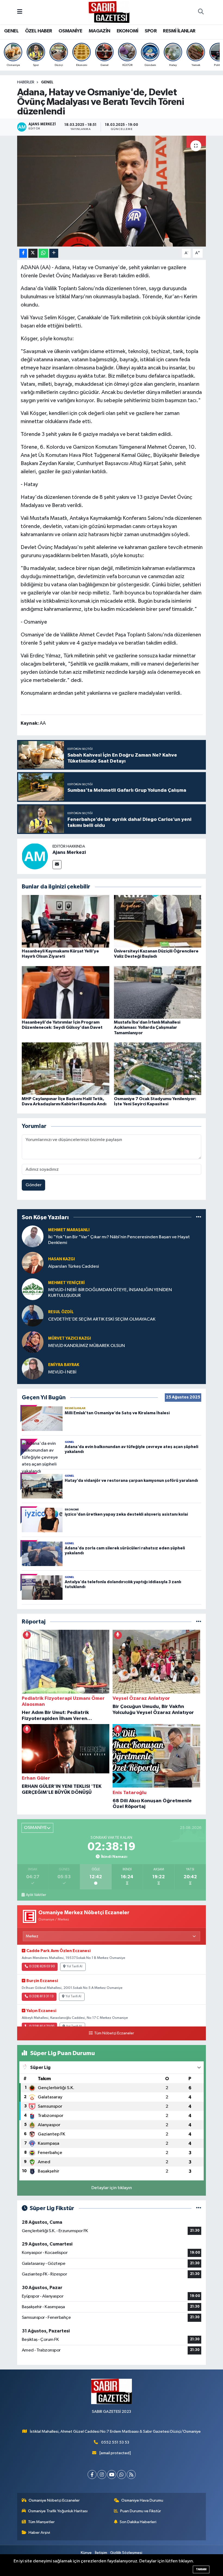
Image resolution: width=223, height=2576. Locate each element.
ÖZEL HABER (39, 31)
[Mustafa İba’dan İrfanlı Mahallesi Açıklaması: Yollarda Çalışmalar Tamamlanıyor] (158, 992)
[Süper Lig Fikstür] (199, 2208)
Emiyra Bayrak (64, 1365)
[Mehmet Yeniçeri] (33, 1289)
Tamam (201, 2569)
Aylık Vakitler (36, 1895)
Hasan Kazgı (61, 1259)
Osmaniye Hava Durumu (142, 2500)
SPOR (151, 31)
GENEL (11, 31)
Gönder (34, 1185)
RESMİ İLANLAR (179, 31)
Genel (47, 82)
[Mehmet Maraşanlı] (33, 1236)
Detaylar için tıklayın (112, 2188)
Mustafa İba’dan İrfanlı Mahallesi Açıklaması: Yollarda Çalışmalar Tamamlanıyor (147, 1027)
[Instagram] (102, 2475)
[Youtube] (112, 2475)
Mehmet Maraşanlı (69, 1230)
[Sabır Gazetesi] (109, 12)
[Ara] (201, 12)
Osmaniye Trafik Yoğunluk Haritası (58, 2511)
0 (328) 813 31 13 (41, 1997)
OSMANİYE (70, 31)
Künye (86, 2553)
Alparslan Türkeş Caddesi (74, 1266)
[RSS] (131, 2475)
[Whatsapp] (121, 2475)
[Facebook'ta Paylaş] (23, 253)
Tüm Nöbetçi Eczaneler (114, 2033)
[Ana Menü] (20, 12)
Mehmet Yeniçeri (66, 1283)
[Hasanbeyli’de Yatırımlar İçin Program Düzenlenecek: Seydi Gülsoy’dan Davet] (66, 992)
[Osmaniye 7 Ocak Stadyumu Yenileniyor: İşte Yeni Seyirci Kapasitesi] (158, 1069)
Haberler (26, 82)
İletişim (101, 2553)
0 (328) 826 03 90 (42, 1967)
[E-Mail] (57, 865)
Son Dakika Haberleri (138, 2522)
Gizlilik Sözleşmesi (126, 2553)
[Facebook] (92, 2475)
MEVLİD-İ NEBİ (62, 1372)
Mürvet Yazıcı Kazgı (69, 1338)
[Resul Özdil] (33, 1316)
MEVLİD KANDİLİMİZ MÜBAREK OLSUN (86, 1346)
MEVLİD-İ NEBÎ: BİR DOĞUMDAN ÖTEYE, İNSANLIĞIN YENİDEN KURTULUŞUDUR (110, 1293)
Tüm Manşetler (41, 2522)
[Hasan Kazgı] (33, 1263)
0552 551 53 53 (115, 2442)
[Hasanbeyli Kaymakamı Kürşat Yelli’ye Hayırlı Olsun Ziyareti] (66, 921)
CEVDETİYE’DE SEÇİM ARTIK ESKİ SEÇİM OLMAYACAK (102, 1319)
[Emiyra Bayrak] (33, 1368)
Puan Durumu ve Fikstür (141, 2511)
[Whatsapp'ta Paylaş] (43, 253)
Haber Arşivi (39, 2533)
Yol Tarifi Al (75, 1967)
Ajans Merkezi (69, 852)
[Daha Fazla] (54, 253)
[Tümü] (199, 1217)
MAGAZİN (100, 31)
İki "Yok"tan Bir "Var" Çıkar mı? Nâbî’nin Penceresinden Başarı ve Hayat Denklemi (119, 1240)
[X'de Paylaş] (33, 253)
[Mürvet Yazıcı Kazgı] (33, 1342)
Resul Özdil (61, 1312)
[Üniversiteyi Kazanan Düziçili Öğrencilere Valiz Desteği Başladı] (158, 921)
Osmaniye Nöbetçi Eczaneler (54, 2500)
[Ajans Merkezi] (35, 856)
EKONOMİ (128, 31)
